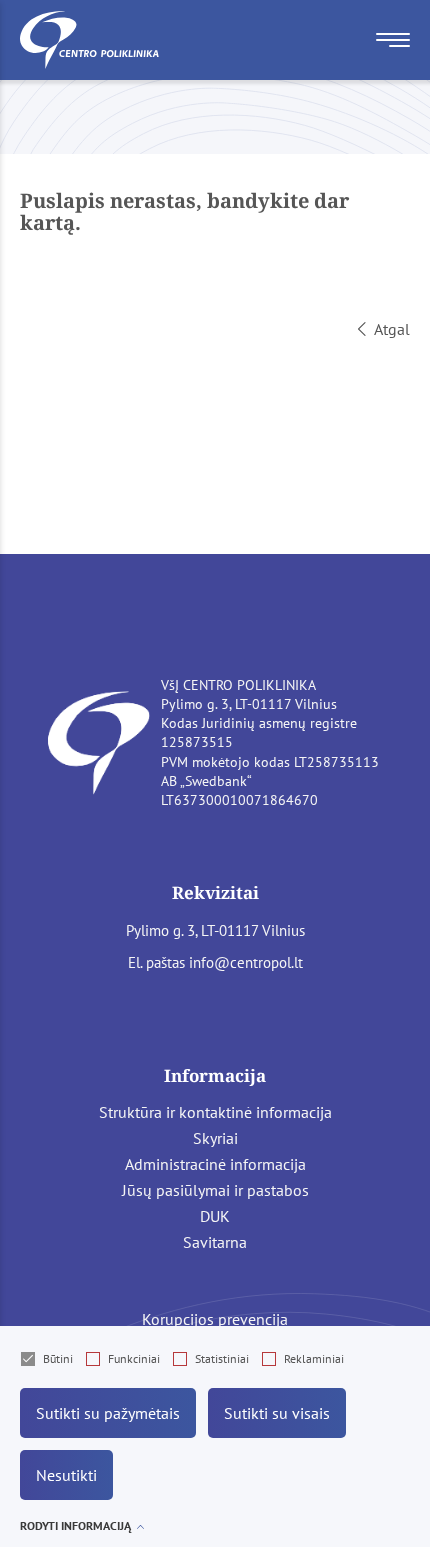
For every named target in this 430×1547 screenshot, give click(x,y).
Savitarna (215, 1242)
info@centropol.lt (246, 962)
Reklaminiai (314, 1358)
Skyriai (215, 1138)
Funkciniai (134, 1358)
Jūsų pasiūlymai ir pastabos (215, 1190)
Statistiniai (222, 1358)
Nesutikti (66, 1475)
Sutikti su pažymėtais (108, 1413)
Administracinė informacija (215, 1164)
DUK (215, 1216)
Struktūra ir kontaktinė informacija (215, 1112)
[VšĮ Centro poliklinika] (90, 39)
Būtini (58, 1358)
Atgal (392, 329)
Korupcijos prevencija (215, 1319)
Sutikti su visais (277, 1413)
